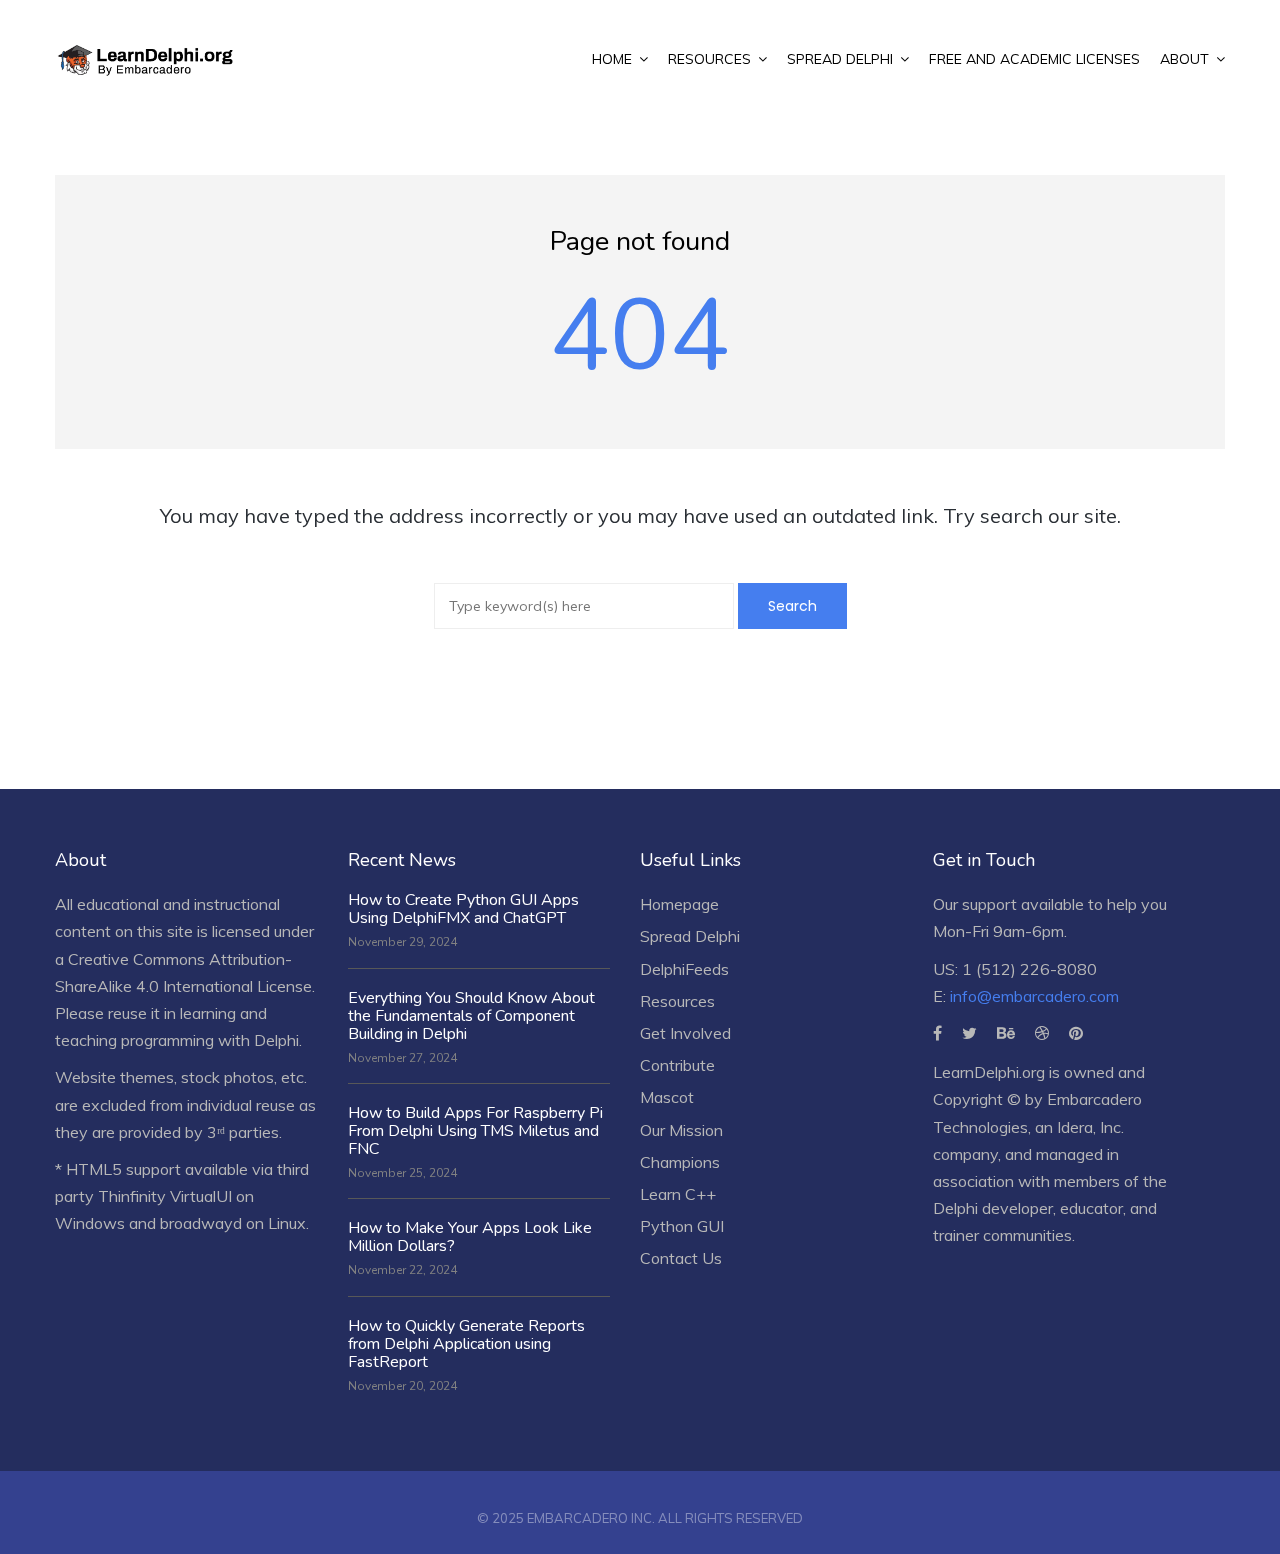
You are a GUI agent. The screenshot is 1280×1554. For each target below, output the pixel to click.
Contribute (677, 1065)
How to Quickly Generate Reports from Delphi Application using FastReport (466, 1344)
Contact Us (681, 1258)
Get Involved (685, 1033)
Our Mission (681, 1130)
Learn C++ (678, 1194)
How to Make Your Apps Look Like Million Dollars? (470, 1237)
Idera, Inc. (1090, 1127)
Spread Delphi (690, 936)
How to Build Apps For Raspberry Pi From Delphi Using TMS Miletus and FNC (475, 1131)
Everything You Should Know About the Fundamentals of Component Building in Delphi (471, 1016)
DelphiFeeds (684, 969)
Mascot (667, 1097)
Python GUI (682, 1226)
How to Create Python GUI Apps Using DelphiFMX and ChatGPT (463, 909)
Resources (677, 1001)
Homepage (679, 904)
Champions (680, 1162)
